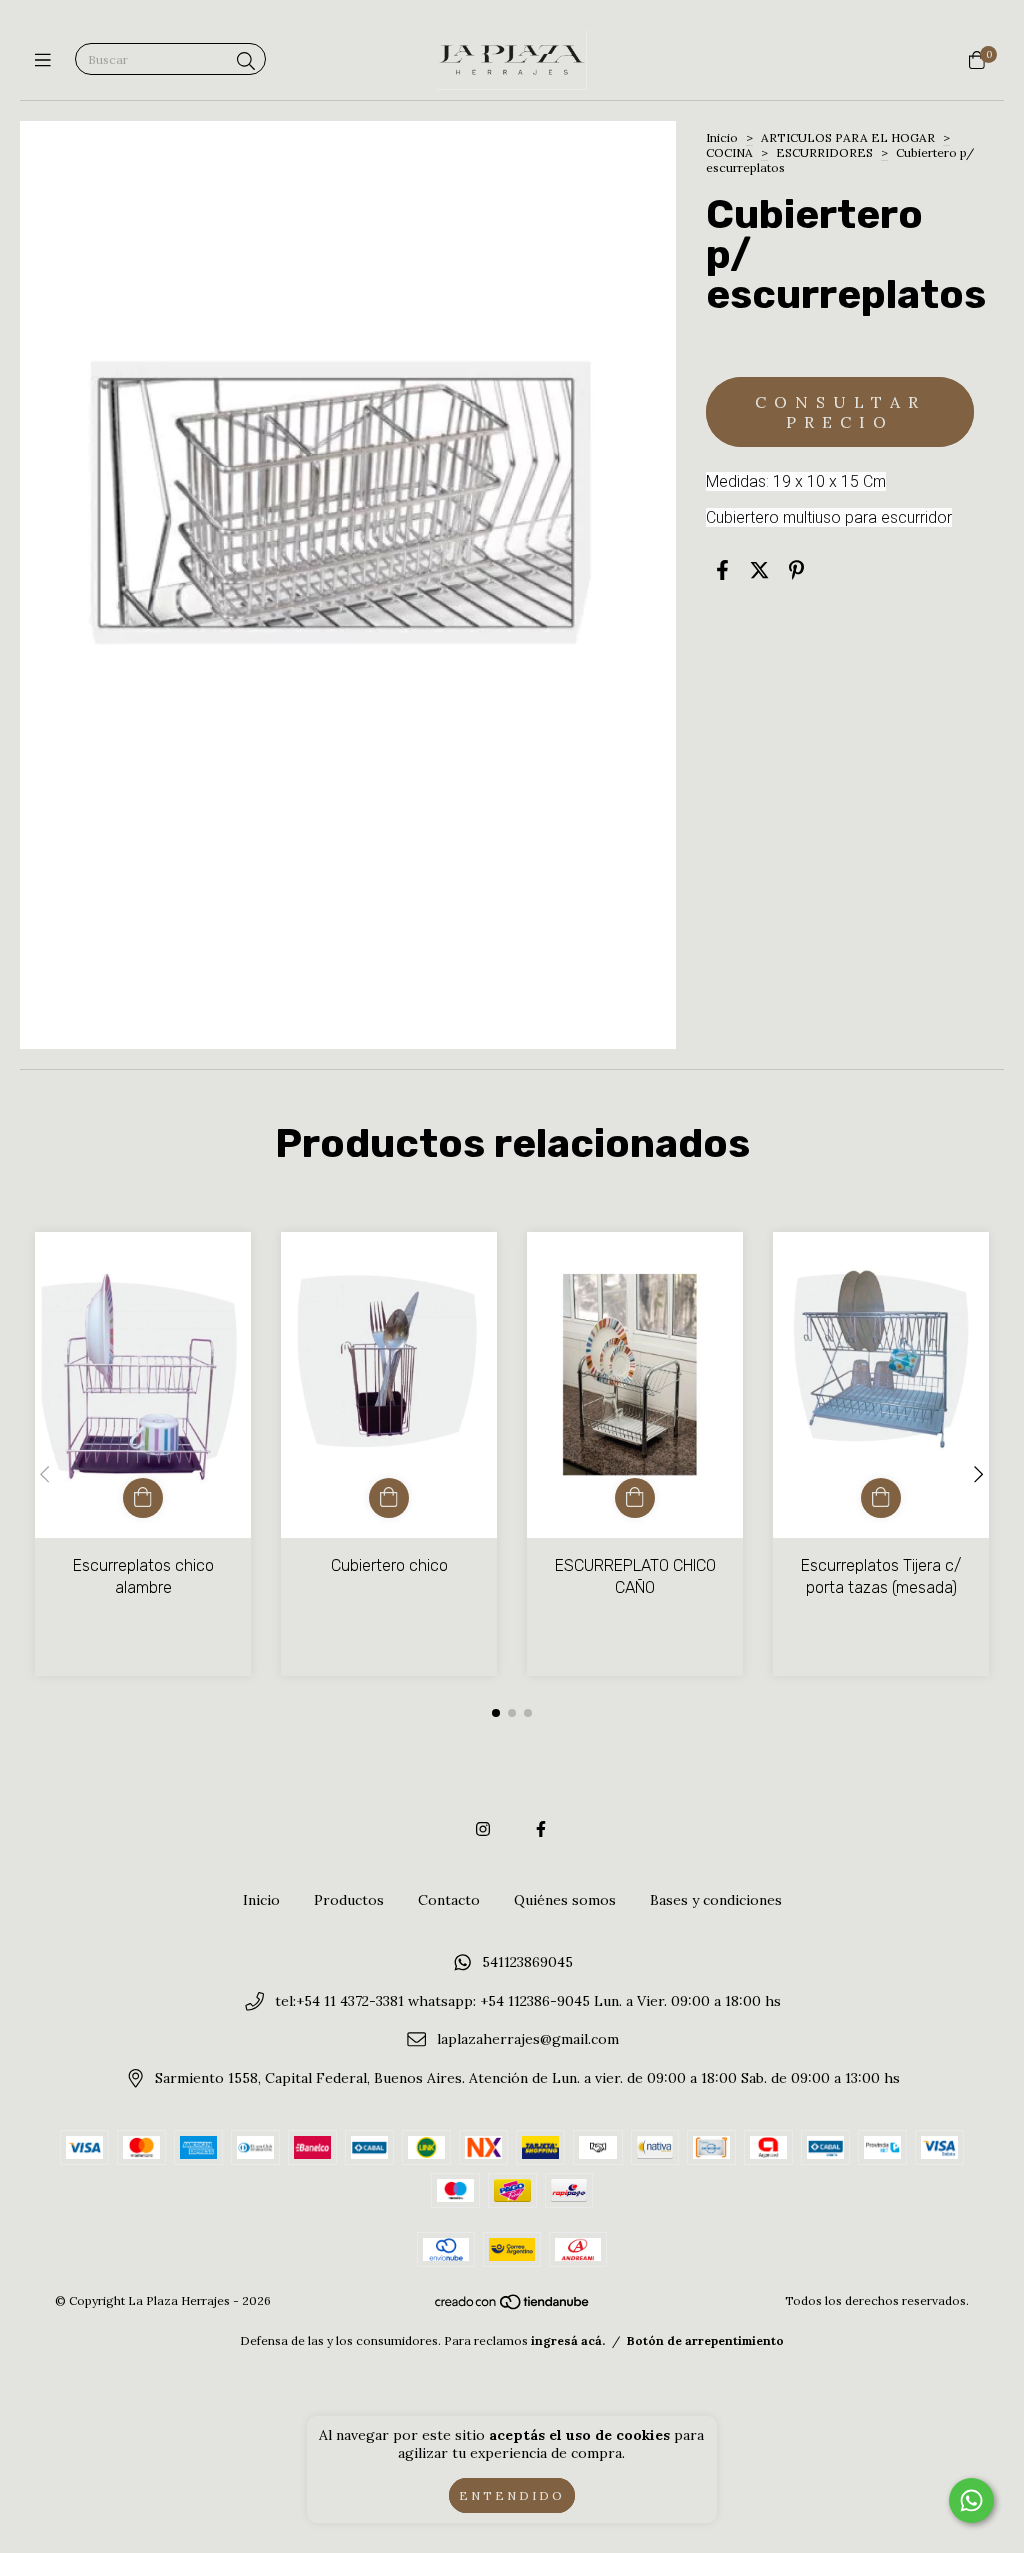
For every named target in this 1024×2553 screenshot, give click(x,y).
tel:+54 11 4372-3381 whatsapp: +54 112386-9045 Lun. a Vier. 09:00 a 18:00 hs (528, 2001)
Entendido (512, 2495)
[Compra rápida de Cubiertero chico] (389, 1498)
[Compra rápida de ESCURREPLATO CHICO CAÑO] (635, 1498)
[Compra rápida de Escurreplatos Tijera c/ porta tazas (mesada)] (881, 1498)
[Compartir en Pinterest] (796, 569)
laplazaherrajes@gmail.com (528, 2040)
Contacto (449, 1900)
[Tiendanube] (513, 2305)
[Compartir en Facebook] (722, 569)
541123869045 (527, 1962)
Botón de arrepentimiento (705, 2340)
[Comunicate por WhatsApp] (971, 2500)
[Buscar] (246, 61)
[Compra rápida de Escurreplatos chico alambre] (143, 1498)
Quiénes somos (565, 1900)
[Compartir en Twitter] (759, 569)
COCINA (729, 152)
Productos (349, 1900)
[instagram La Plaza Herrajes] (483, 1829)
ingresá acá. (568, 2340)
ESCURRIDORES (824, 152)
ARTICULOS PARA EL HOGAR (849, 137)
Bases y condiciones (716, 1900)
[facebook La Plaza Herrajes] (541, 1829)
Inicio (722, 137)
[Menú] (47, 60)
